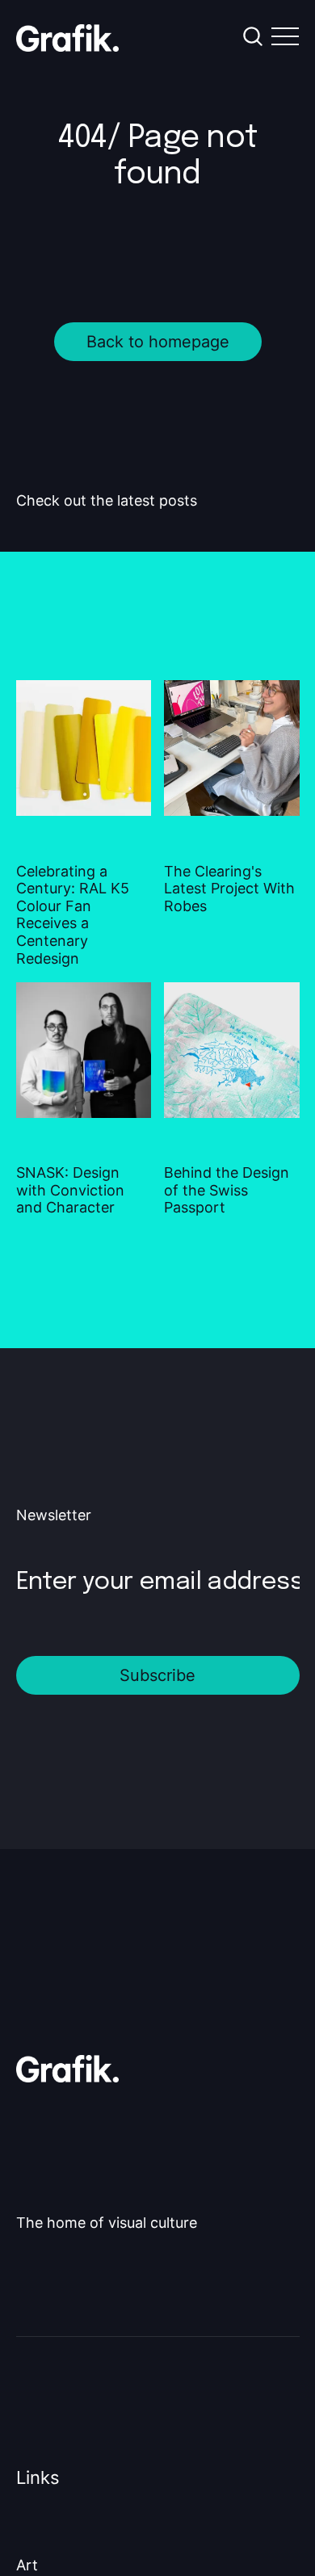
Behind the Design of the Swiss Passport (227, 1190)
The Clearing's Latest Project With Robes (229, 889)
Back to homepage (158, 342)
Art (27, 2565)
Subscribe (157, 1675)
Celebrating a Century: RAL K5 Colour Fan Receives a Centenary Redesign (73, 915)
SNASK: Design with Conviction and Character (70, 1190)
